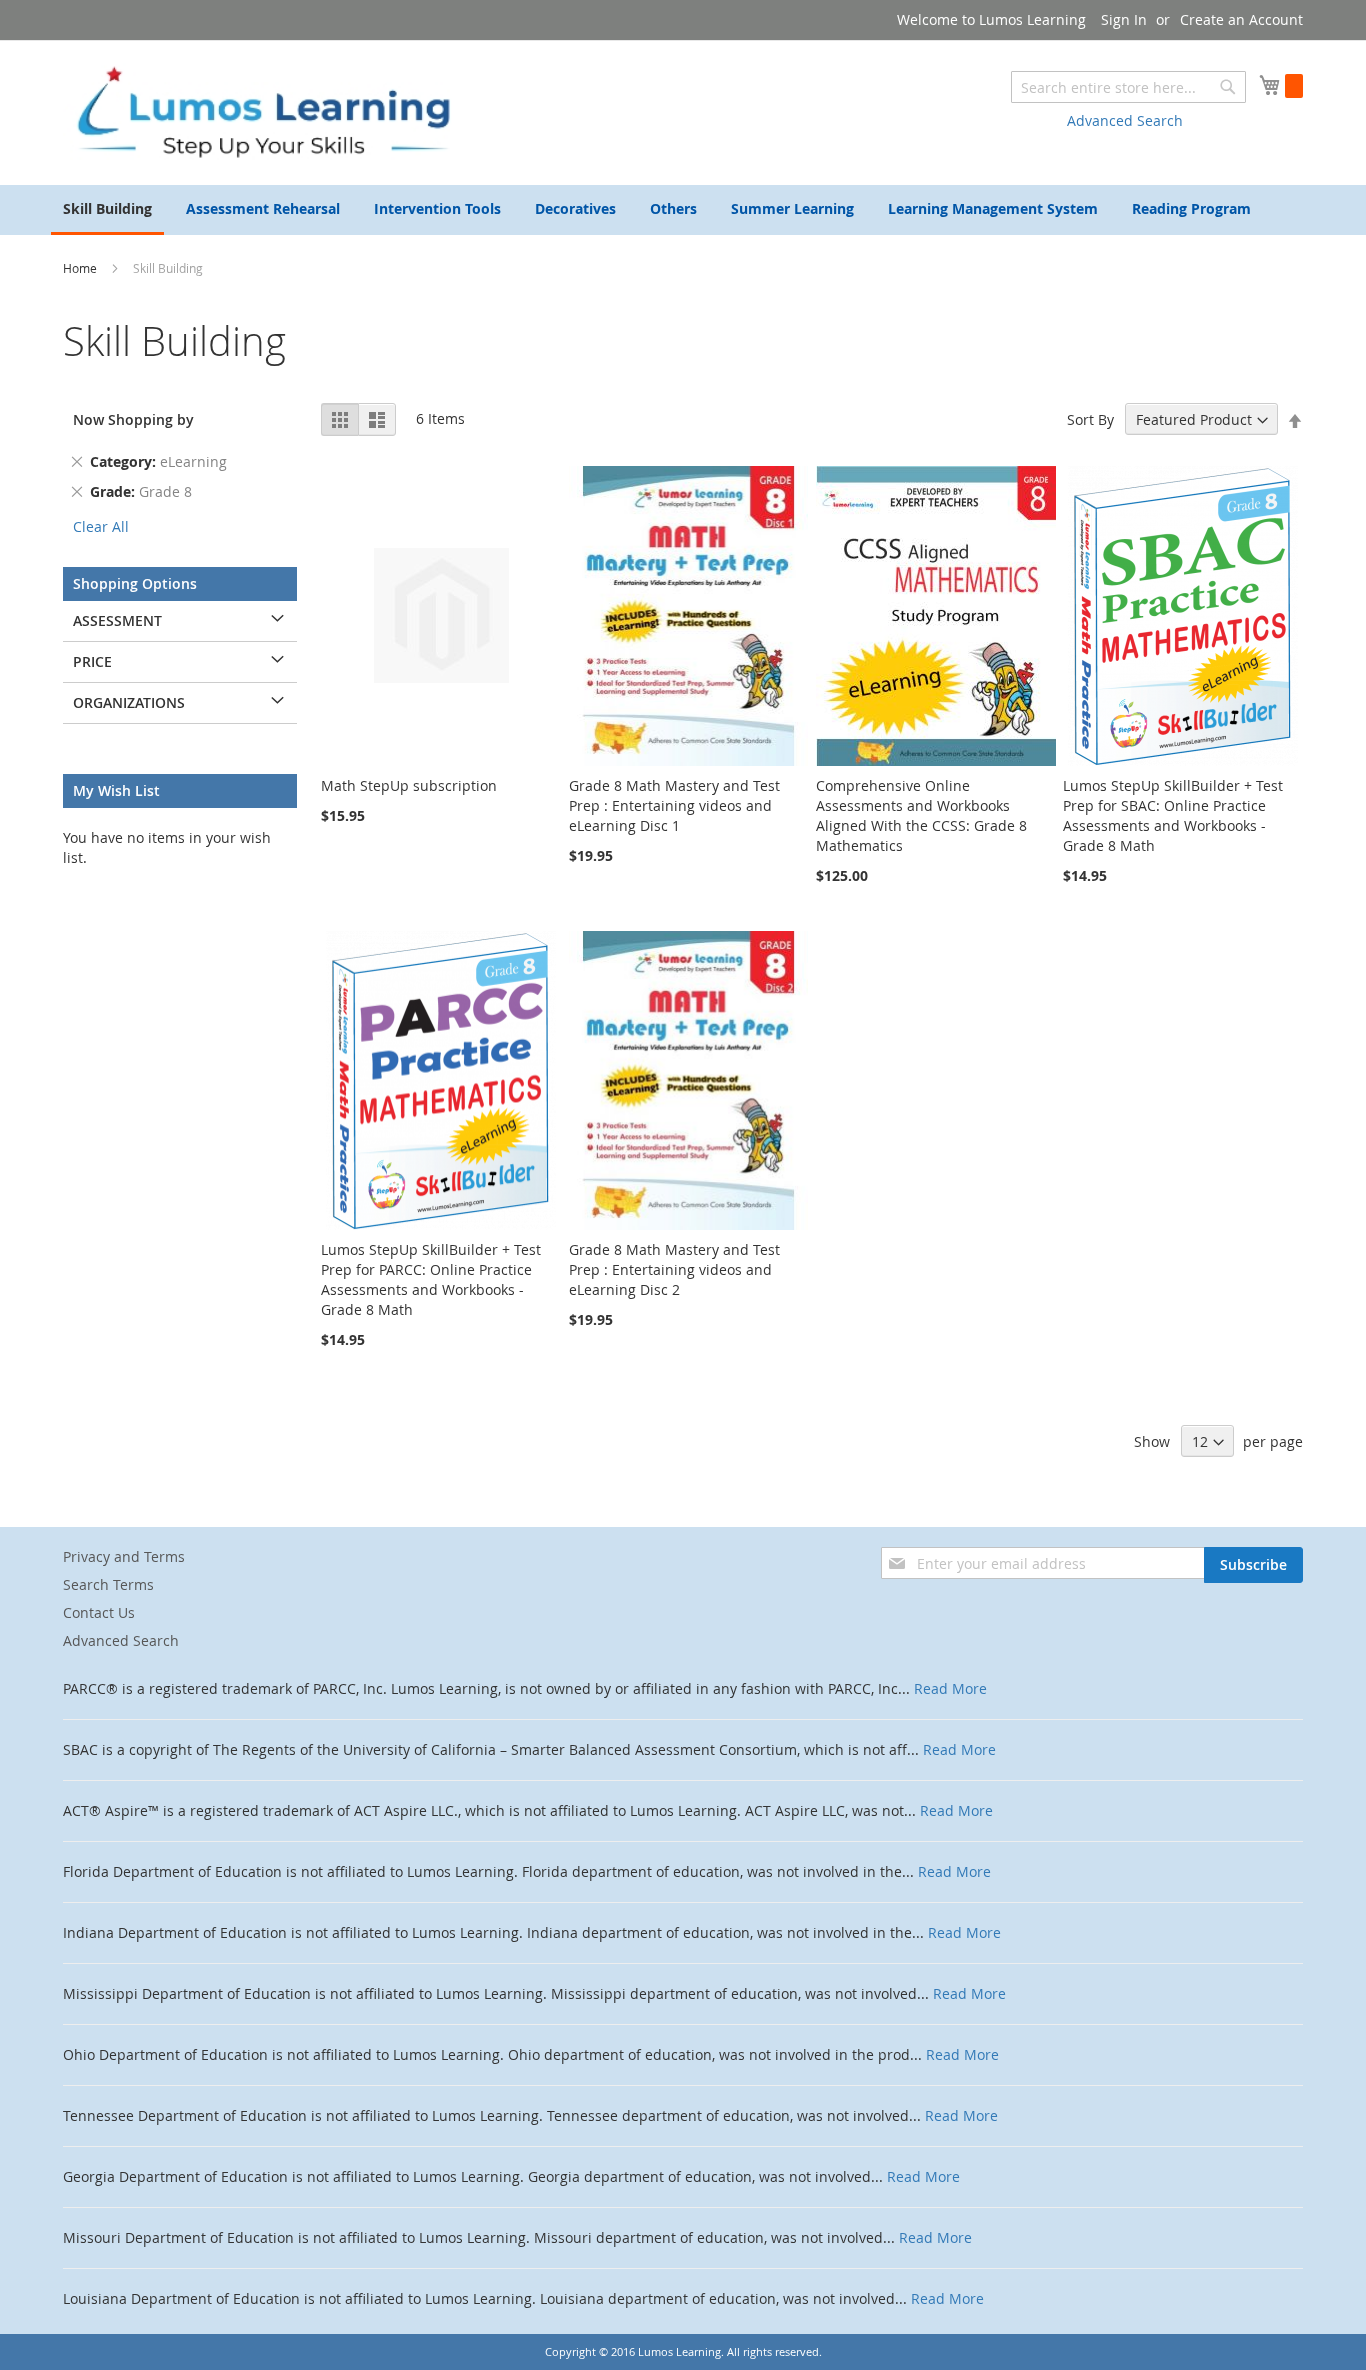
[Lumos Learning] (263, 111)
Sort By (1090, 419)
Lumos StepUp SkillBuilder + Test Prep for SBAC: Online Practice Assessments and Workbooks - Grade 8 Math (1173, 815)
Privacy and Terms (124, 1556)
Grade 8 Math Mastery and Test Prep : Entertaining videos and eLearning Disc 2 (674, 1269)
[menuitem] (107, 210)
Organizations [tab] (129, 702)
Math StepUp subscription (409, 785)
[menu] (683, 210)
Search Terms (108, 1584)
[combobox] (1128, 87)
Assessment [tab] (117, 620)
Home (81, 268)
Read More (950, 1688)
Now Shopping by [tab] (133, 419)
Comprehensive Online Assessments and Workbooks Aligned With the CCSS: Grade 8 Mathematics (921, 815)
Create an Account (1241, 19)
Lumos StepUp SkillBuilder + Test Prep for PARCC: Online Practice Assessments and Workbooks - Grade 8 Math (431, 1279)
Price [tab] (92, 661)
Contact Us (99, 1612)
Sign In (1124, 19)
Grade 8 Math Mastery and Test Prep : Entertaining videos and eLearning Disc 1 (674, 805)
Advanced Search (1125, 120)
